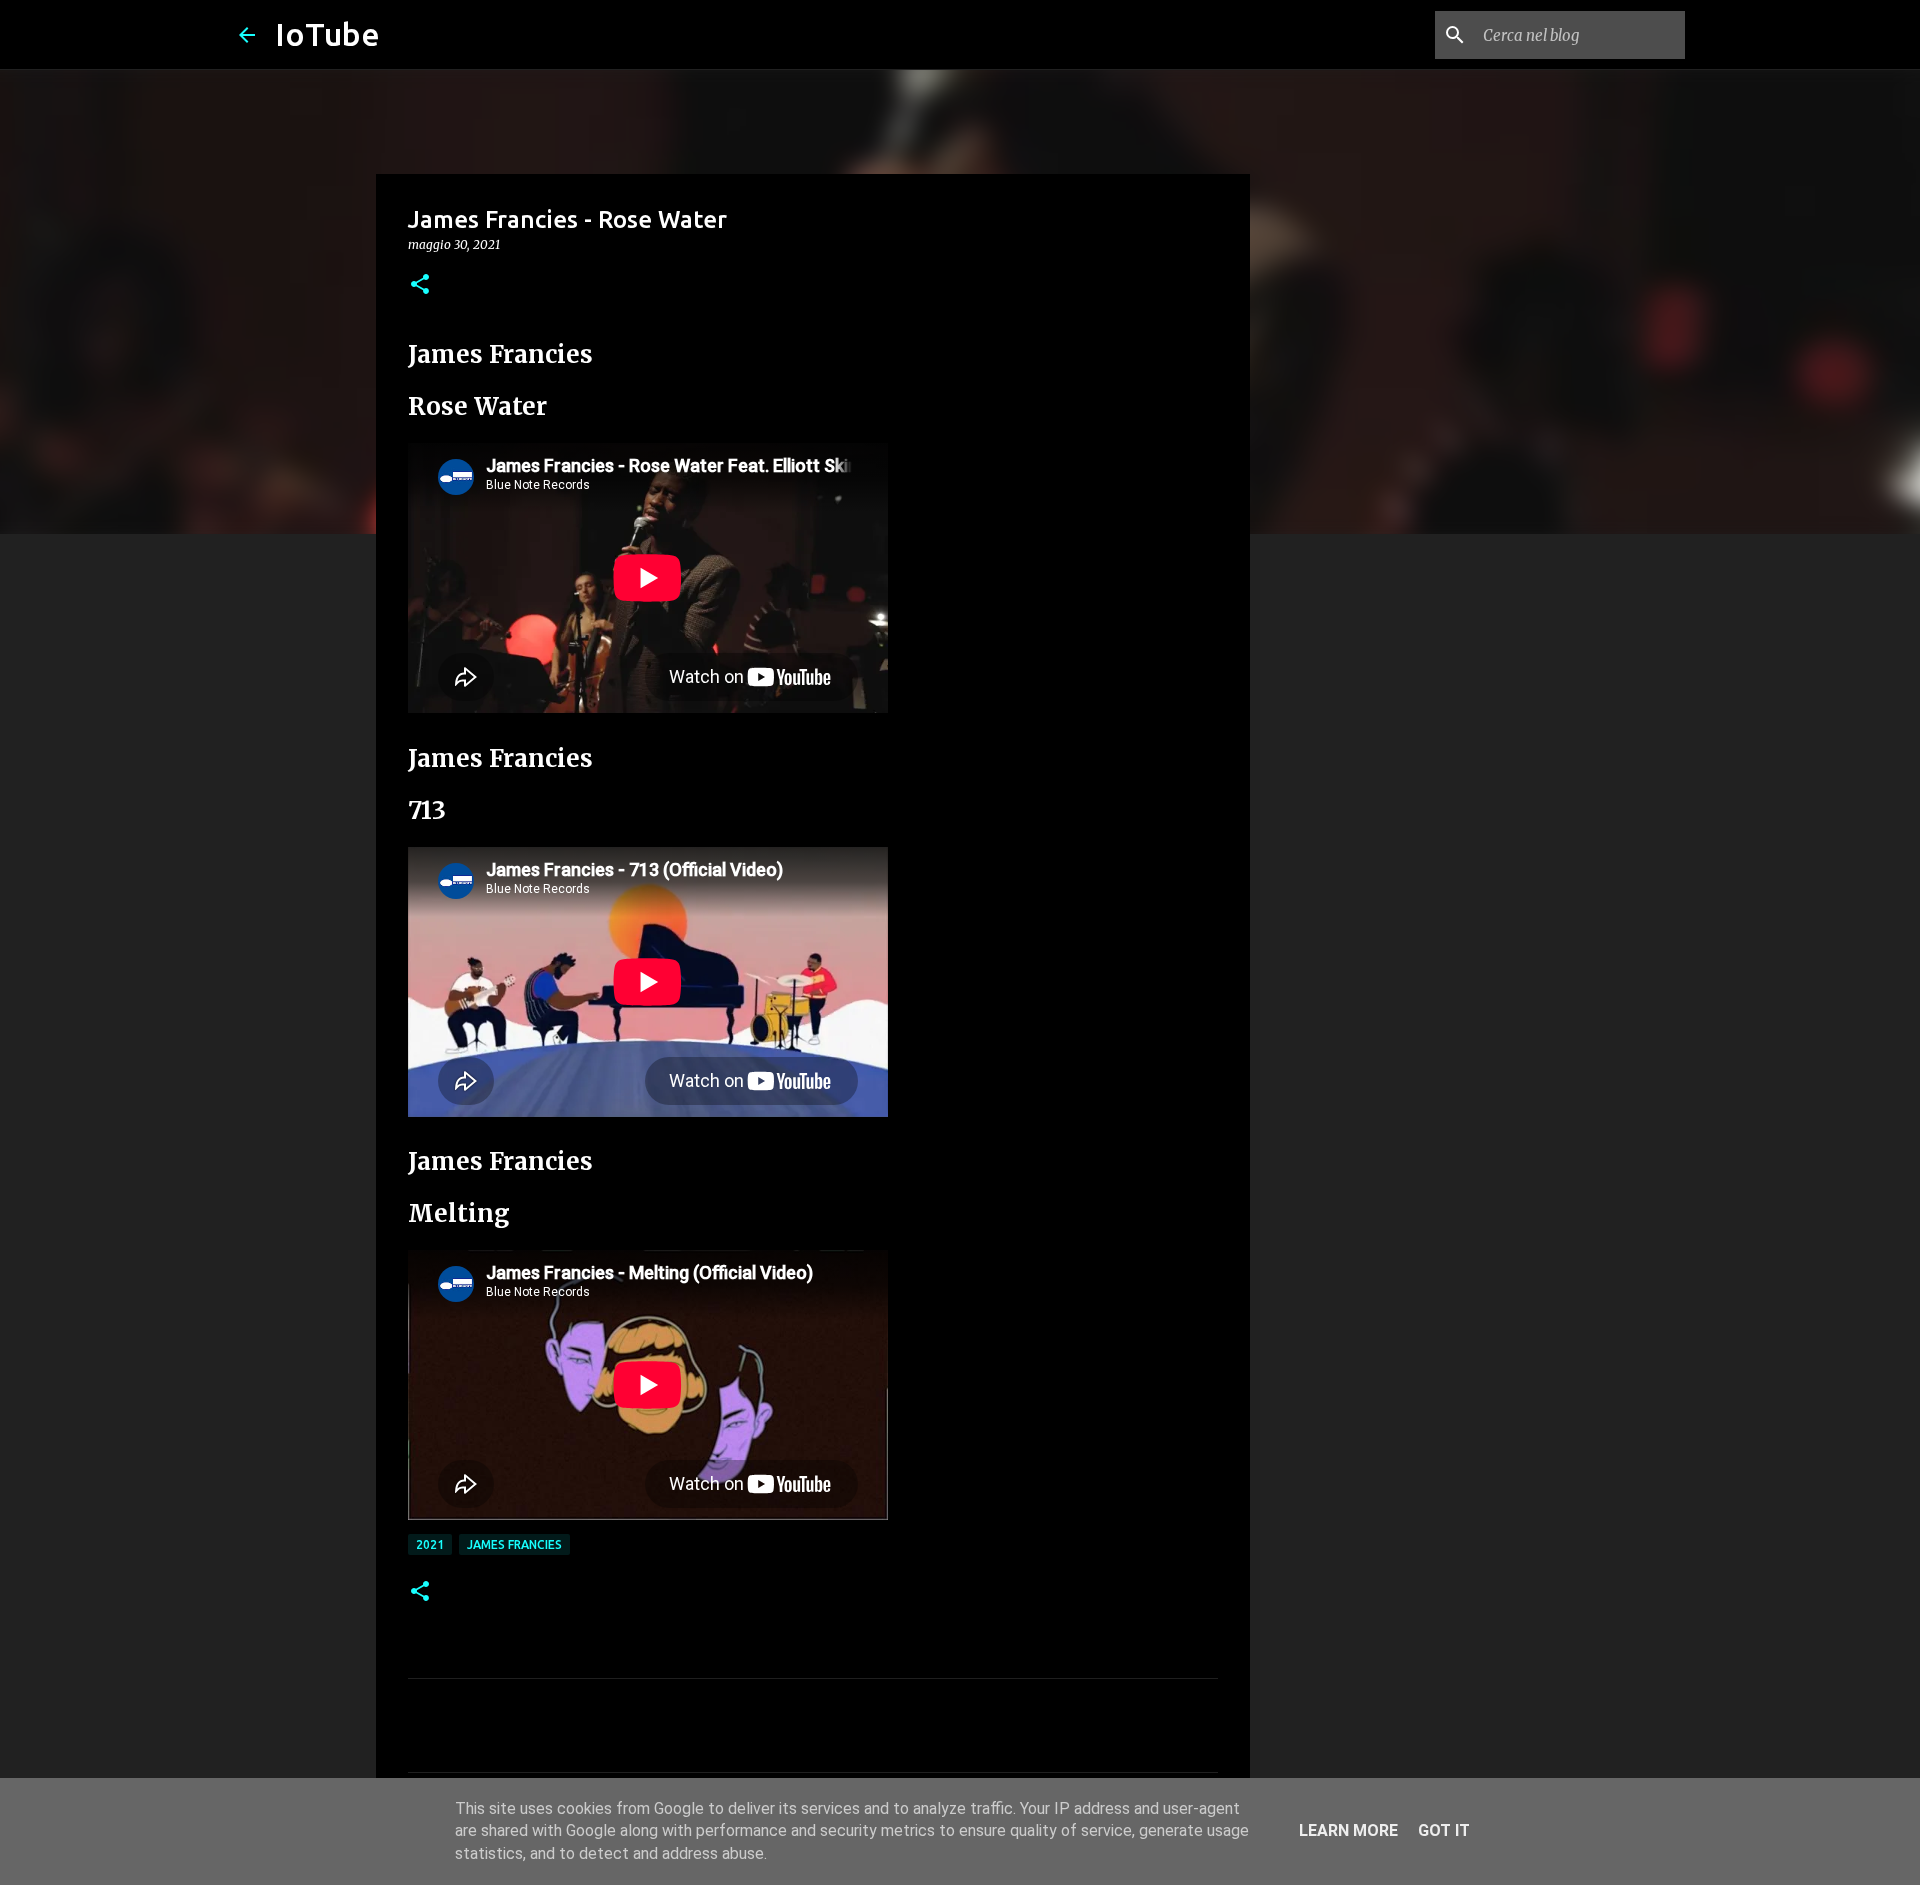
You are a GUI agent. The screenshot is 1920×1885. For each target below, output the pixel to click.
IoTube (327, 34)
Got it (1444, 1830)
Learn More (1348, 1830)
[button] (420, 285)
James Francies (514, 1544)
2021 (430, 1544)
